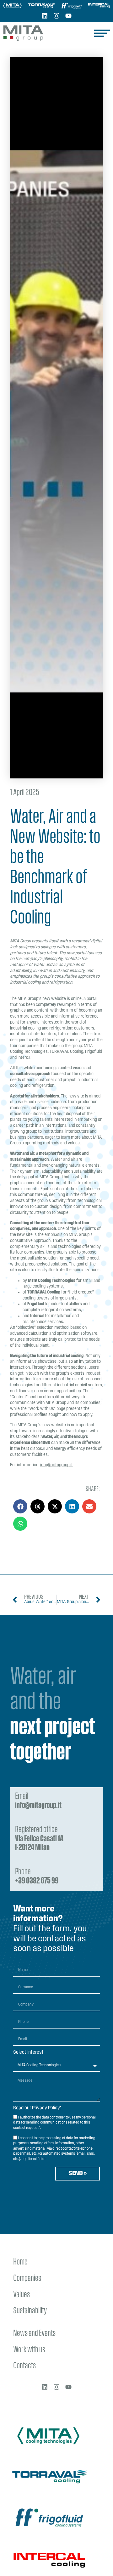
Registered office (39, 1839)
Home (20, 2262)
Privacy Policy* (47, 2108)
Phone (37, 1877)
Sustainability (30, 2311)
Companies (27, 2279)
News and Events (34, 2334)
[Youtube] (68, 16)
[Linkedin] (45, 16)
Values (22, 2295)
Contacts (24, 2366)
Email (38, 1801)
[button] (20, 1506)
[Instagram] (56, 16)
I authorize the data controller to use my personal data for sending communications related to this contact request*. (54, 2123)
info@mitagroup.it (56, 1465)
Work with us (29, 2350)
